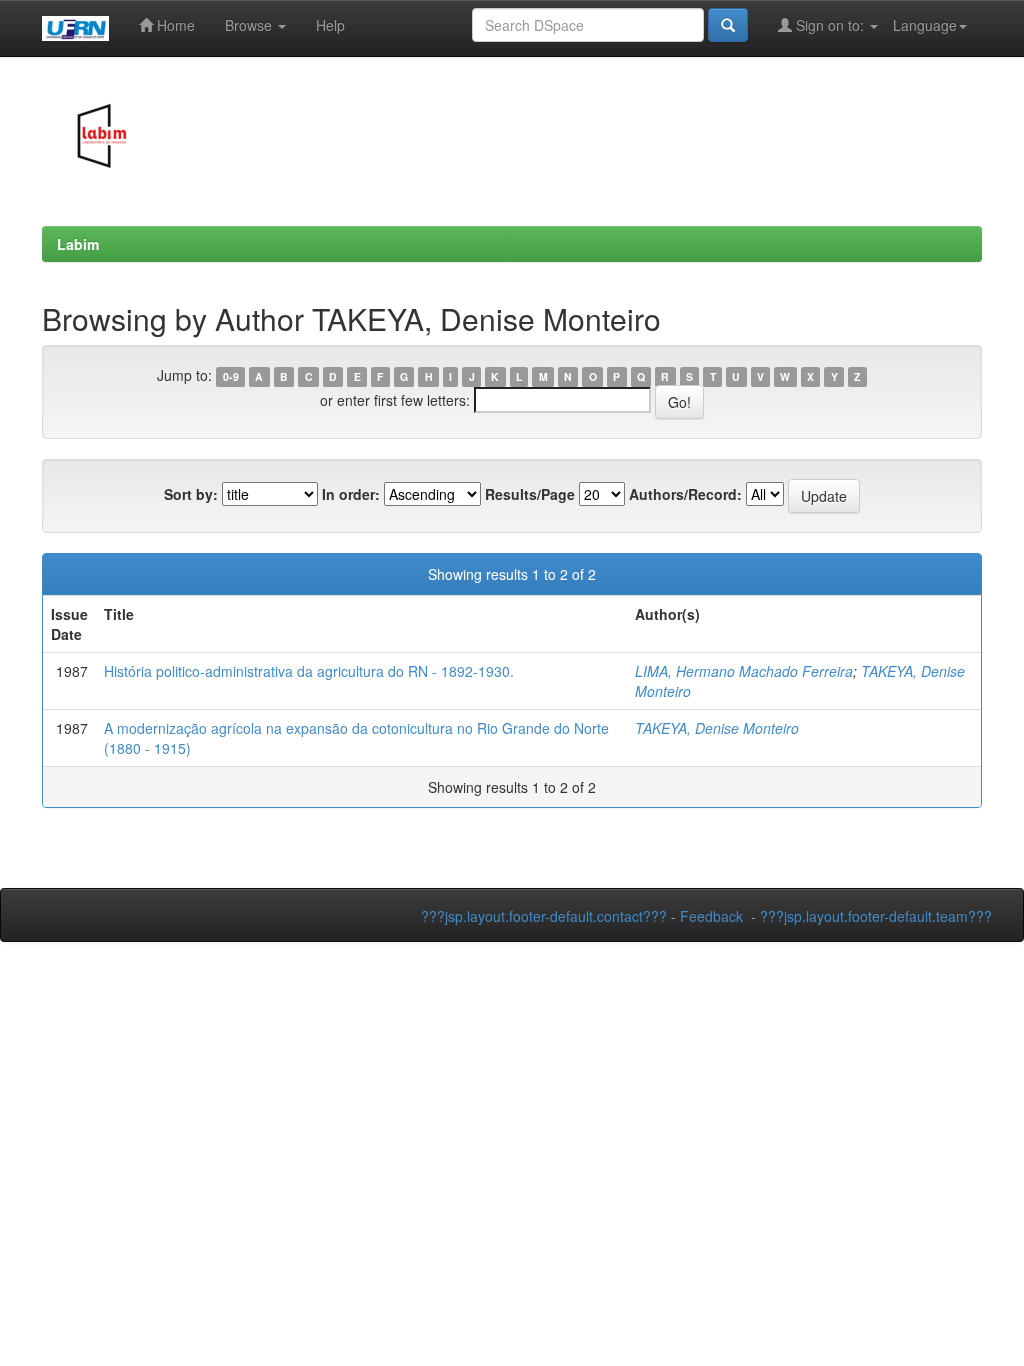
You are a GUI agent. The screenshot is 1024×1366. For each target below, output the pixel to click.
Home (174, 25)
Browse (250, 25)
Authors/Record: (685, 494)
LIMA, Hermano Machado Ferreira (744, 671)
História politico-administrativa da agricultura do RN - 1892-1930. (309, 671)
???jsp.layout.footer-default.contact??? (544, 916)
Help (330, 25)
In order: (351, 494)
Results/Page (530, 494)
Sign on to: (830, 25)
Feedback (711, 916)
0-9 (231, 376)
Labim (78, 244)
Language (925, 25)
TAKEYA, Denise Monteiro (717, 728)
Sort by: (191, 494)
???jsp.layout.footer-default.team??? (876, 916)
